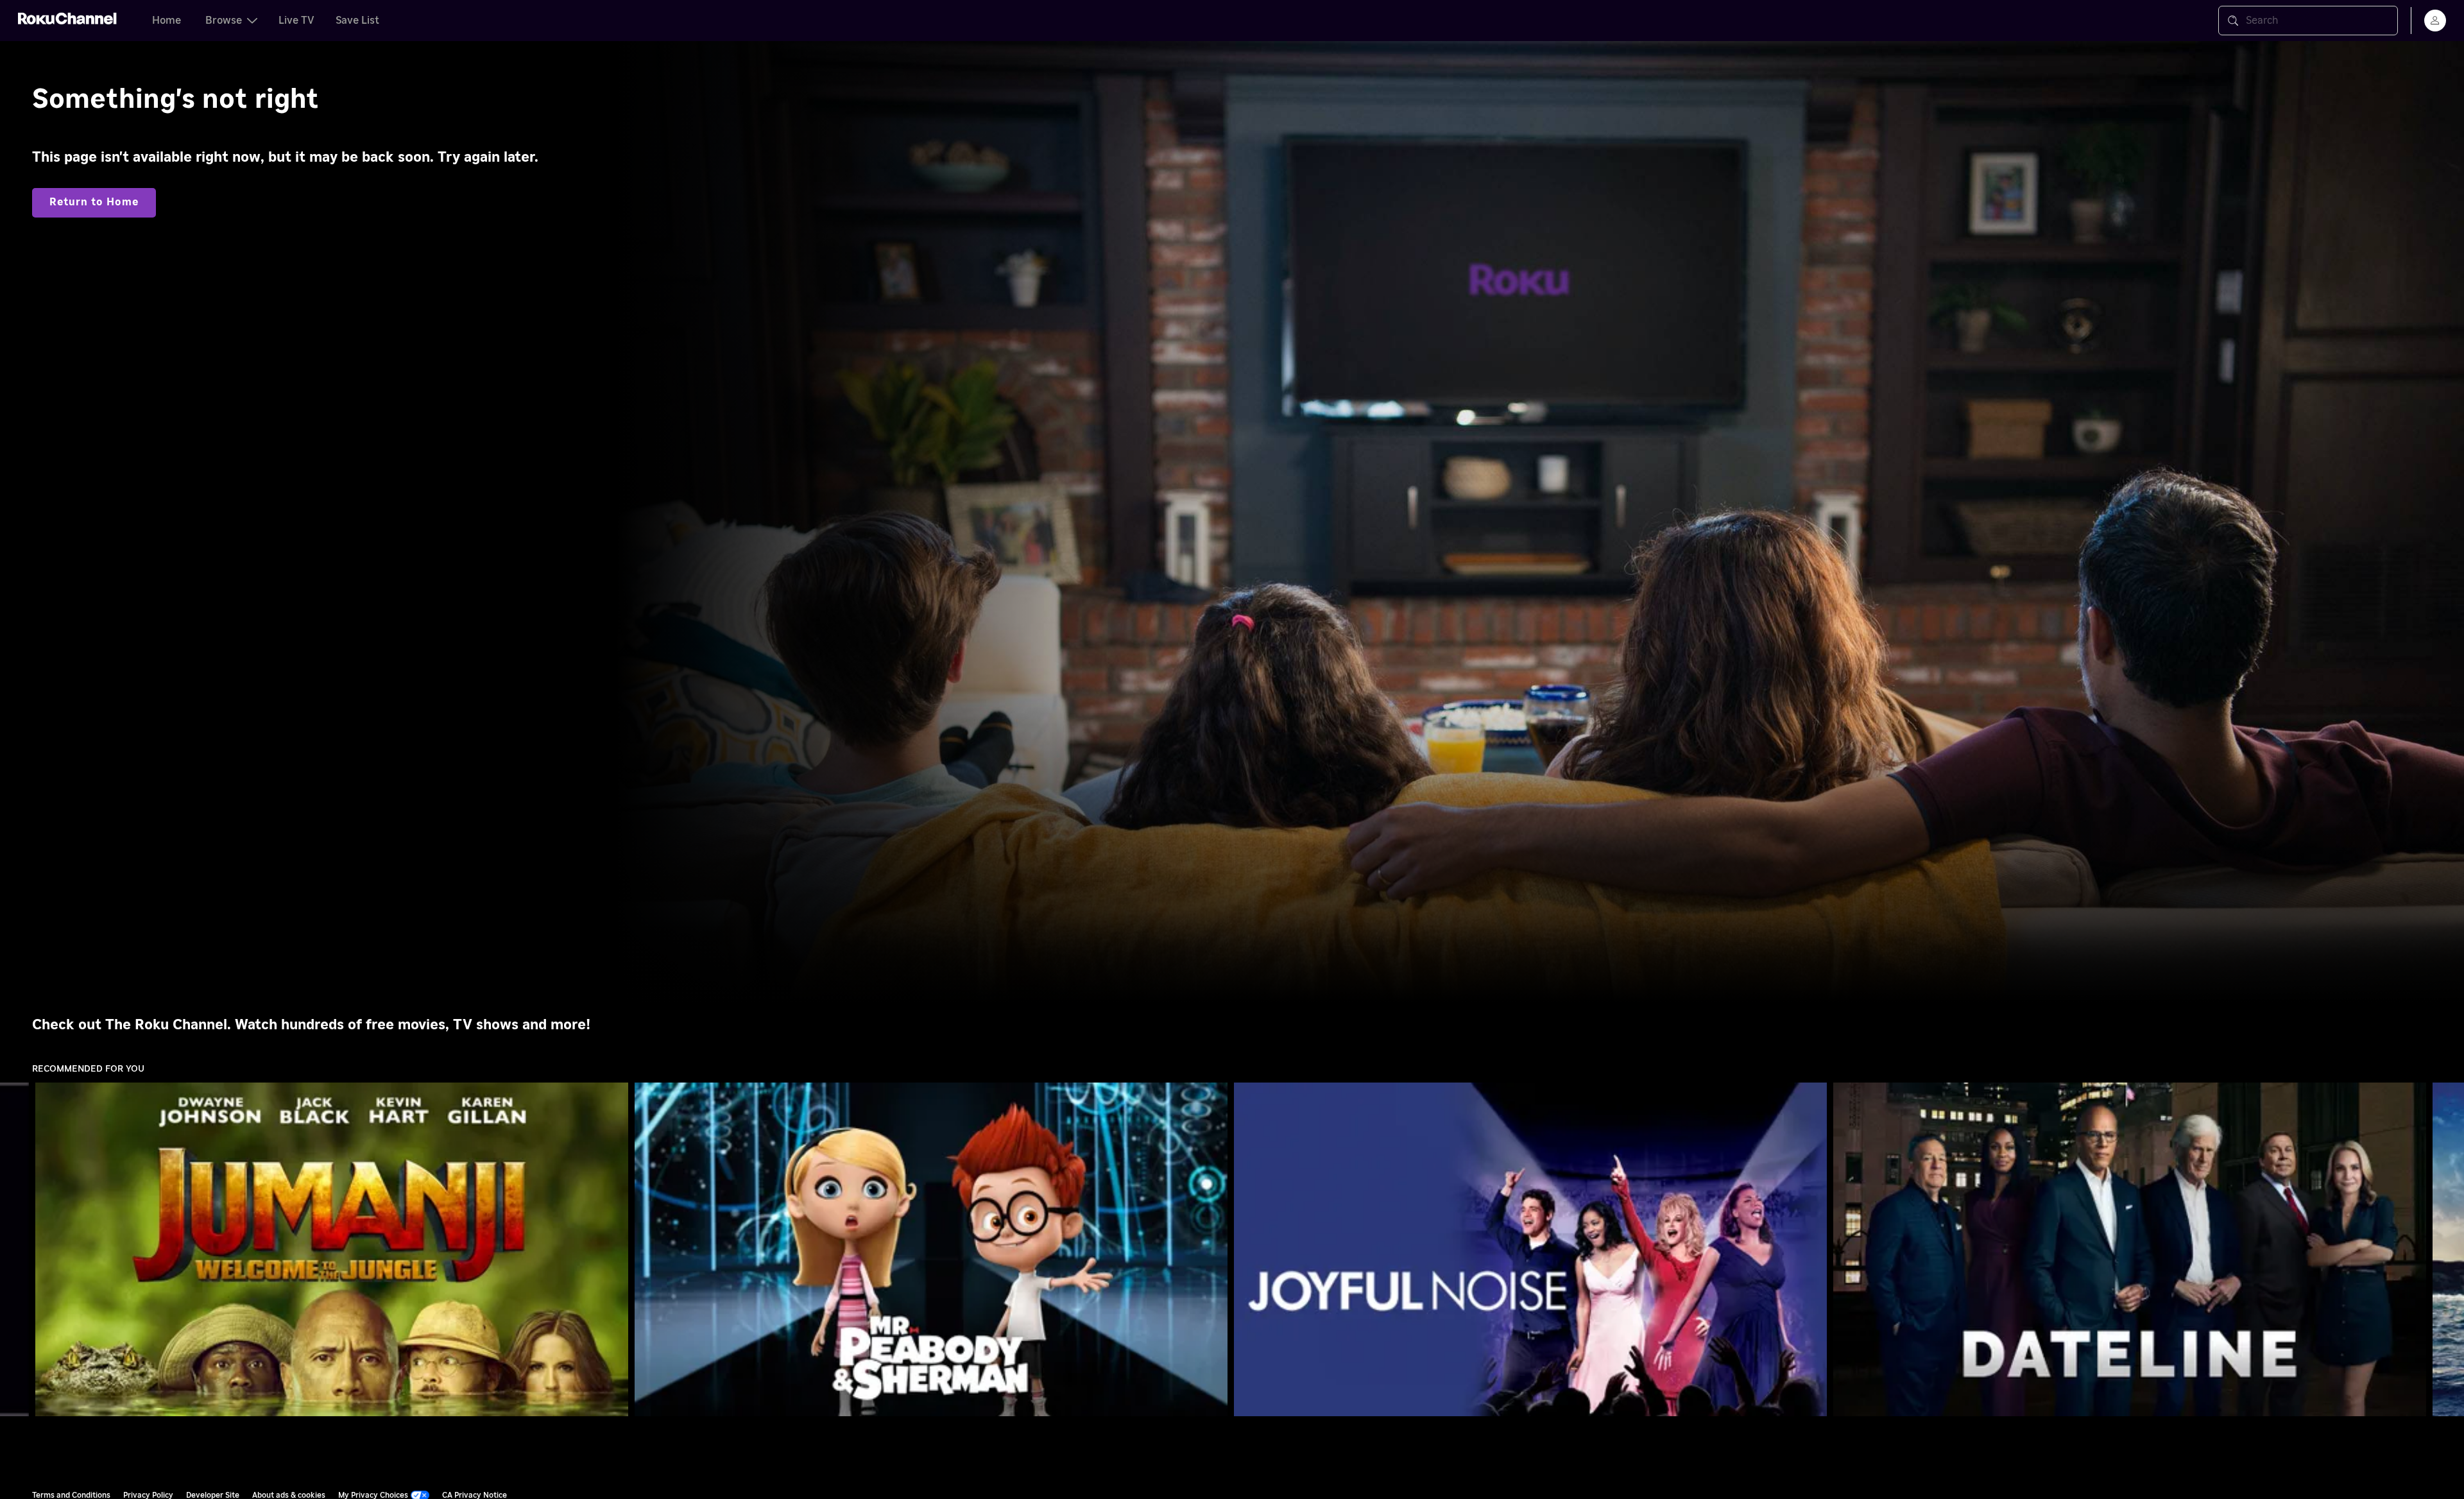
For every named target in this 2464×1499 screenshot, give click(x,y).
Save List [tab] (357, 21)
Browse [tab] (224, 21)
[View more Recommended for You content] (2448, 1250)
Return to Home (94, 202)
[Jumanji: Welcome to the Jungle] (332, 1249)
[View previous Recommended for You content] (16, 1250)
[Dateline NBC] (2130, 1249)
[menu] (2435, 21)
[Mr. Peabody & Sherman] (931, 1249)
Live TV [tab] (296, 21)
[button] (334, 1249)
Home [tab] (167, 21)
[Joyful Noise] (1530, 1249)
